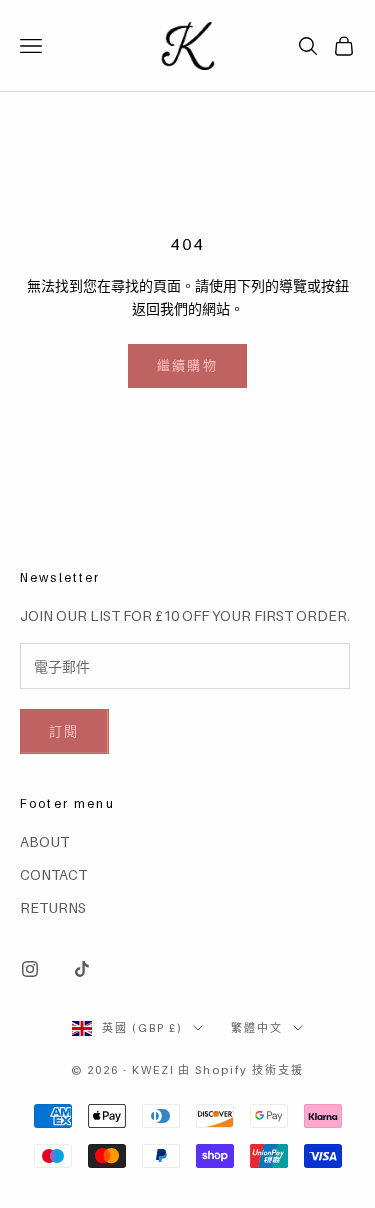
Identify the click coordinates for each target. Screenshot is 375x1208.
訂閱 (64, 731)
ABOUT (44, 841)
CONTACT (53, 874)
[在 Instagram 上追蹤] (30, 969)
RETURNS (53, 907)
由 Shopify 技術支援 (241, 1070)
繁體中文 (257, 1028)
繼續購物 (187, 365)
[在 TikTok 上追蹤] (82, 969)
